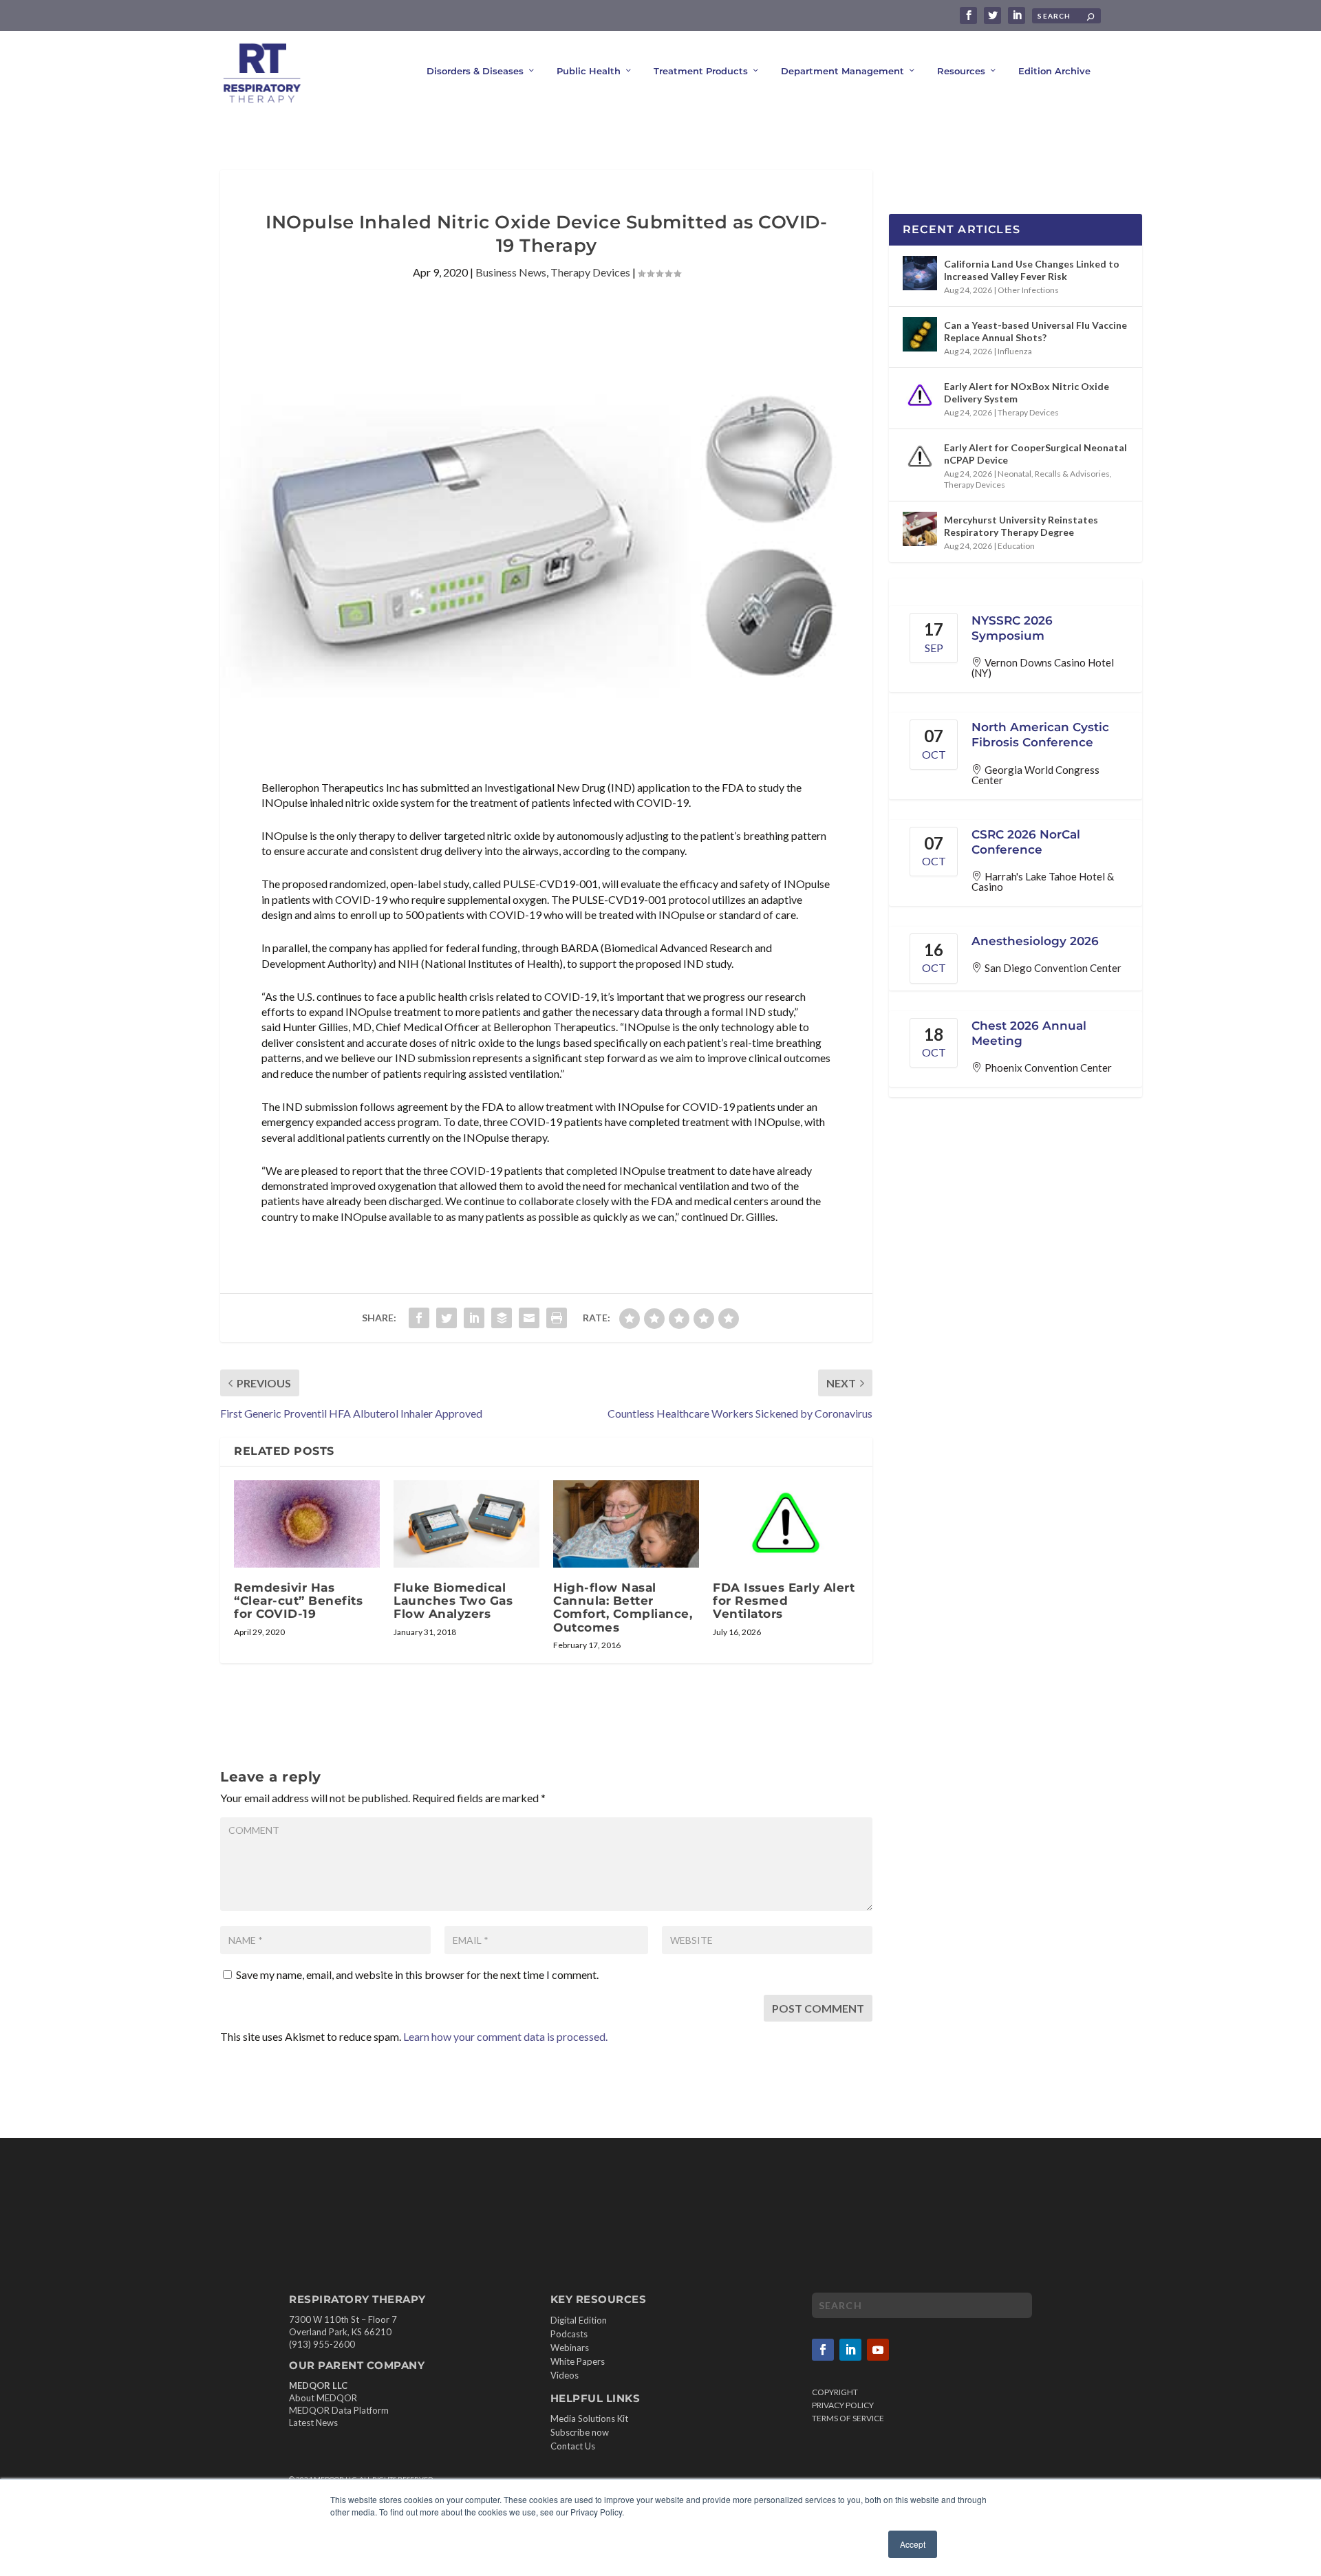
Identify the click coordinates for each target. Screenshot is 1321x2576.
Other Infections (1028, 290)
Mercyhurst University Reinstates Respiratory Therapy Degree (1021, 526)
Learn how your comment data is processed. (505, 2036)
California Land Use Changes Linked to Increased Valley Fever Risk (1032, 270)
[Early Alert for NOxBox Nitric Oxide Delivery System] (920, 396)
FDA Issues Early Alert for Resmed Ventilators (784, 1601)
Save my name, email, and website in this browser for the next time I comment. (417, 1974)
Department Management (842, 71)
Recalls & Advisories (1072, 474)
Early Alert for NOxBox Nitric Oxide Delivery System (1027, 392)
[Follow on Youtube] (878, 2350)
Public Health (589, 71)
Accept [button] (913, 2544)
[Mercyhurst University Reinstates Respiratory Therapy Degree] (920, 529)
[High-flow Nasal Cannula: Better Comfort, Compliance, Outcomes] (626, 1524)
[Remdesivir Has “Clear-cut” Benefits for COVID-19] (307, 1524)
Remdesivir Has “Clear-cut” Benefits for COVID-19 (298, 1601)
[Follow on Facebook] (823, 2350)
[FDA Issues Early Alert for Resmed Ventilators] (786, 1524)
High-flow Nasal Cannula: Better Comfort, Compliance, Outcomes (623, 1608)
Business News (511, 272)
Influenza (1015, 351)
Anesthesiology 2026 (1035, 941)
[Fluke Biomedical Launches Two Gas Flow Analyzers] (466, 1524)
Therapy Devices (590, 272)
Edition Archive (1054, 71)
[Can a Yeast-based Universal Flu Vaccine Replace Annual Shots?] (920, 334)
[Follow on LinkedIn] (850, 2350)
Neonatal (1014, 474)
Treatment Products (701, 71)
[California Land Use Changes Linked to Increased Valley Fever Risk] (920, 273)
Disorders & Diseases (475, 71)
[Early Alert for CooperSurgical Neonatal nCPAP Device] (920, 457)
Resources (961, 71)
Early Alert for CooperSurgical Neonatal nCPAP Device (1035, 454)
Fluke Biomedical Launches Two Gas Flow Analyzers (453, 1601)
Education (1016, 546)
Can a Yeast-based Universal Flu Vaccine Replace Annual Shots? (1035, 331)
